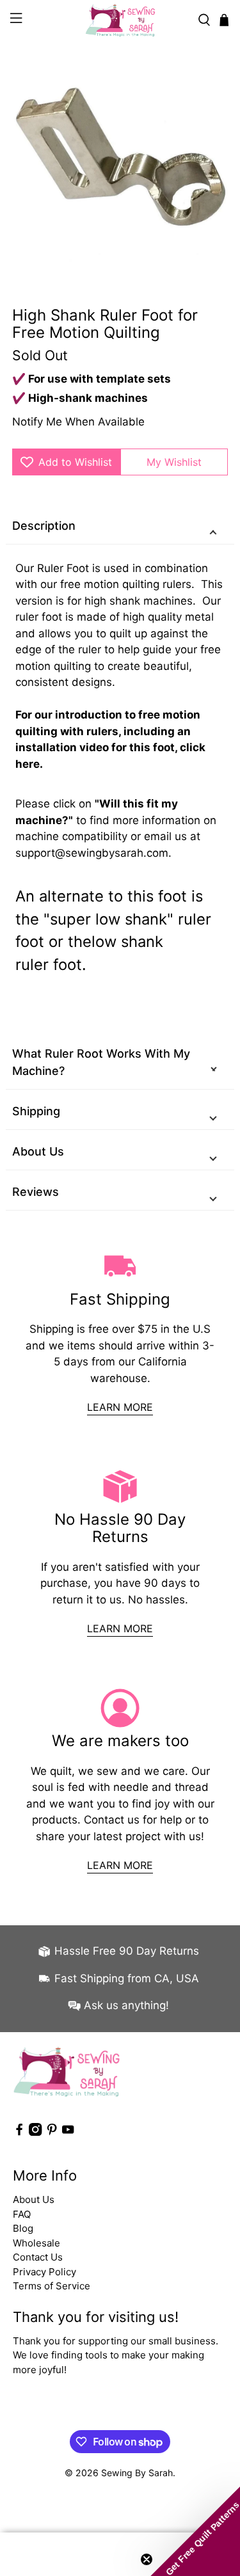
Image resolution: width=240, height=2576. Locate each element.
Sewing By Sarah (137, 2473)
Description (44, 526)
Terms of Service (52, 2286)
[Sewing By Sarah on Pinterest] (52, 2132)
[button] (195, 2531)
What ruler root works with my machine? (101, 1062)
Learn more (120, 1407)
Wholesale (36, 2243)
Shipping (36, 1111)
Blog (23, 2228)
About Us (38, 1151)
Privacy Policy (44, 2272)
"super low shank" (108, 919)
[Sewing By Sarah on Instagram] (35, 2132)
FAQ (22, 2214)
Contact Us (38, 2257)
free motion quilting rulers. (129, 584)
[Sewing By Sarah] (120, 20)
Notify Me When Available (78, 422)
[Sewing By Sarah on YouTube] (68, 2132)
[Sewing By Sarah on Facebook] (19, 2132)
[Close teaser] (147, 2559)
